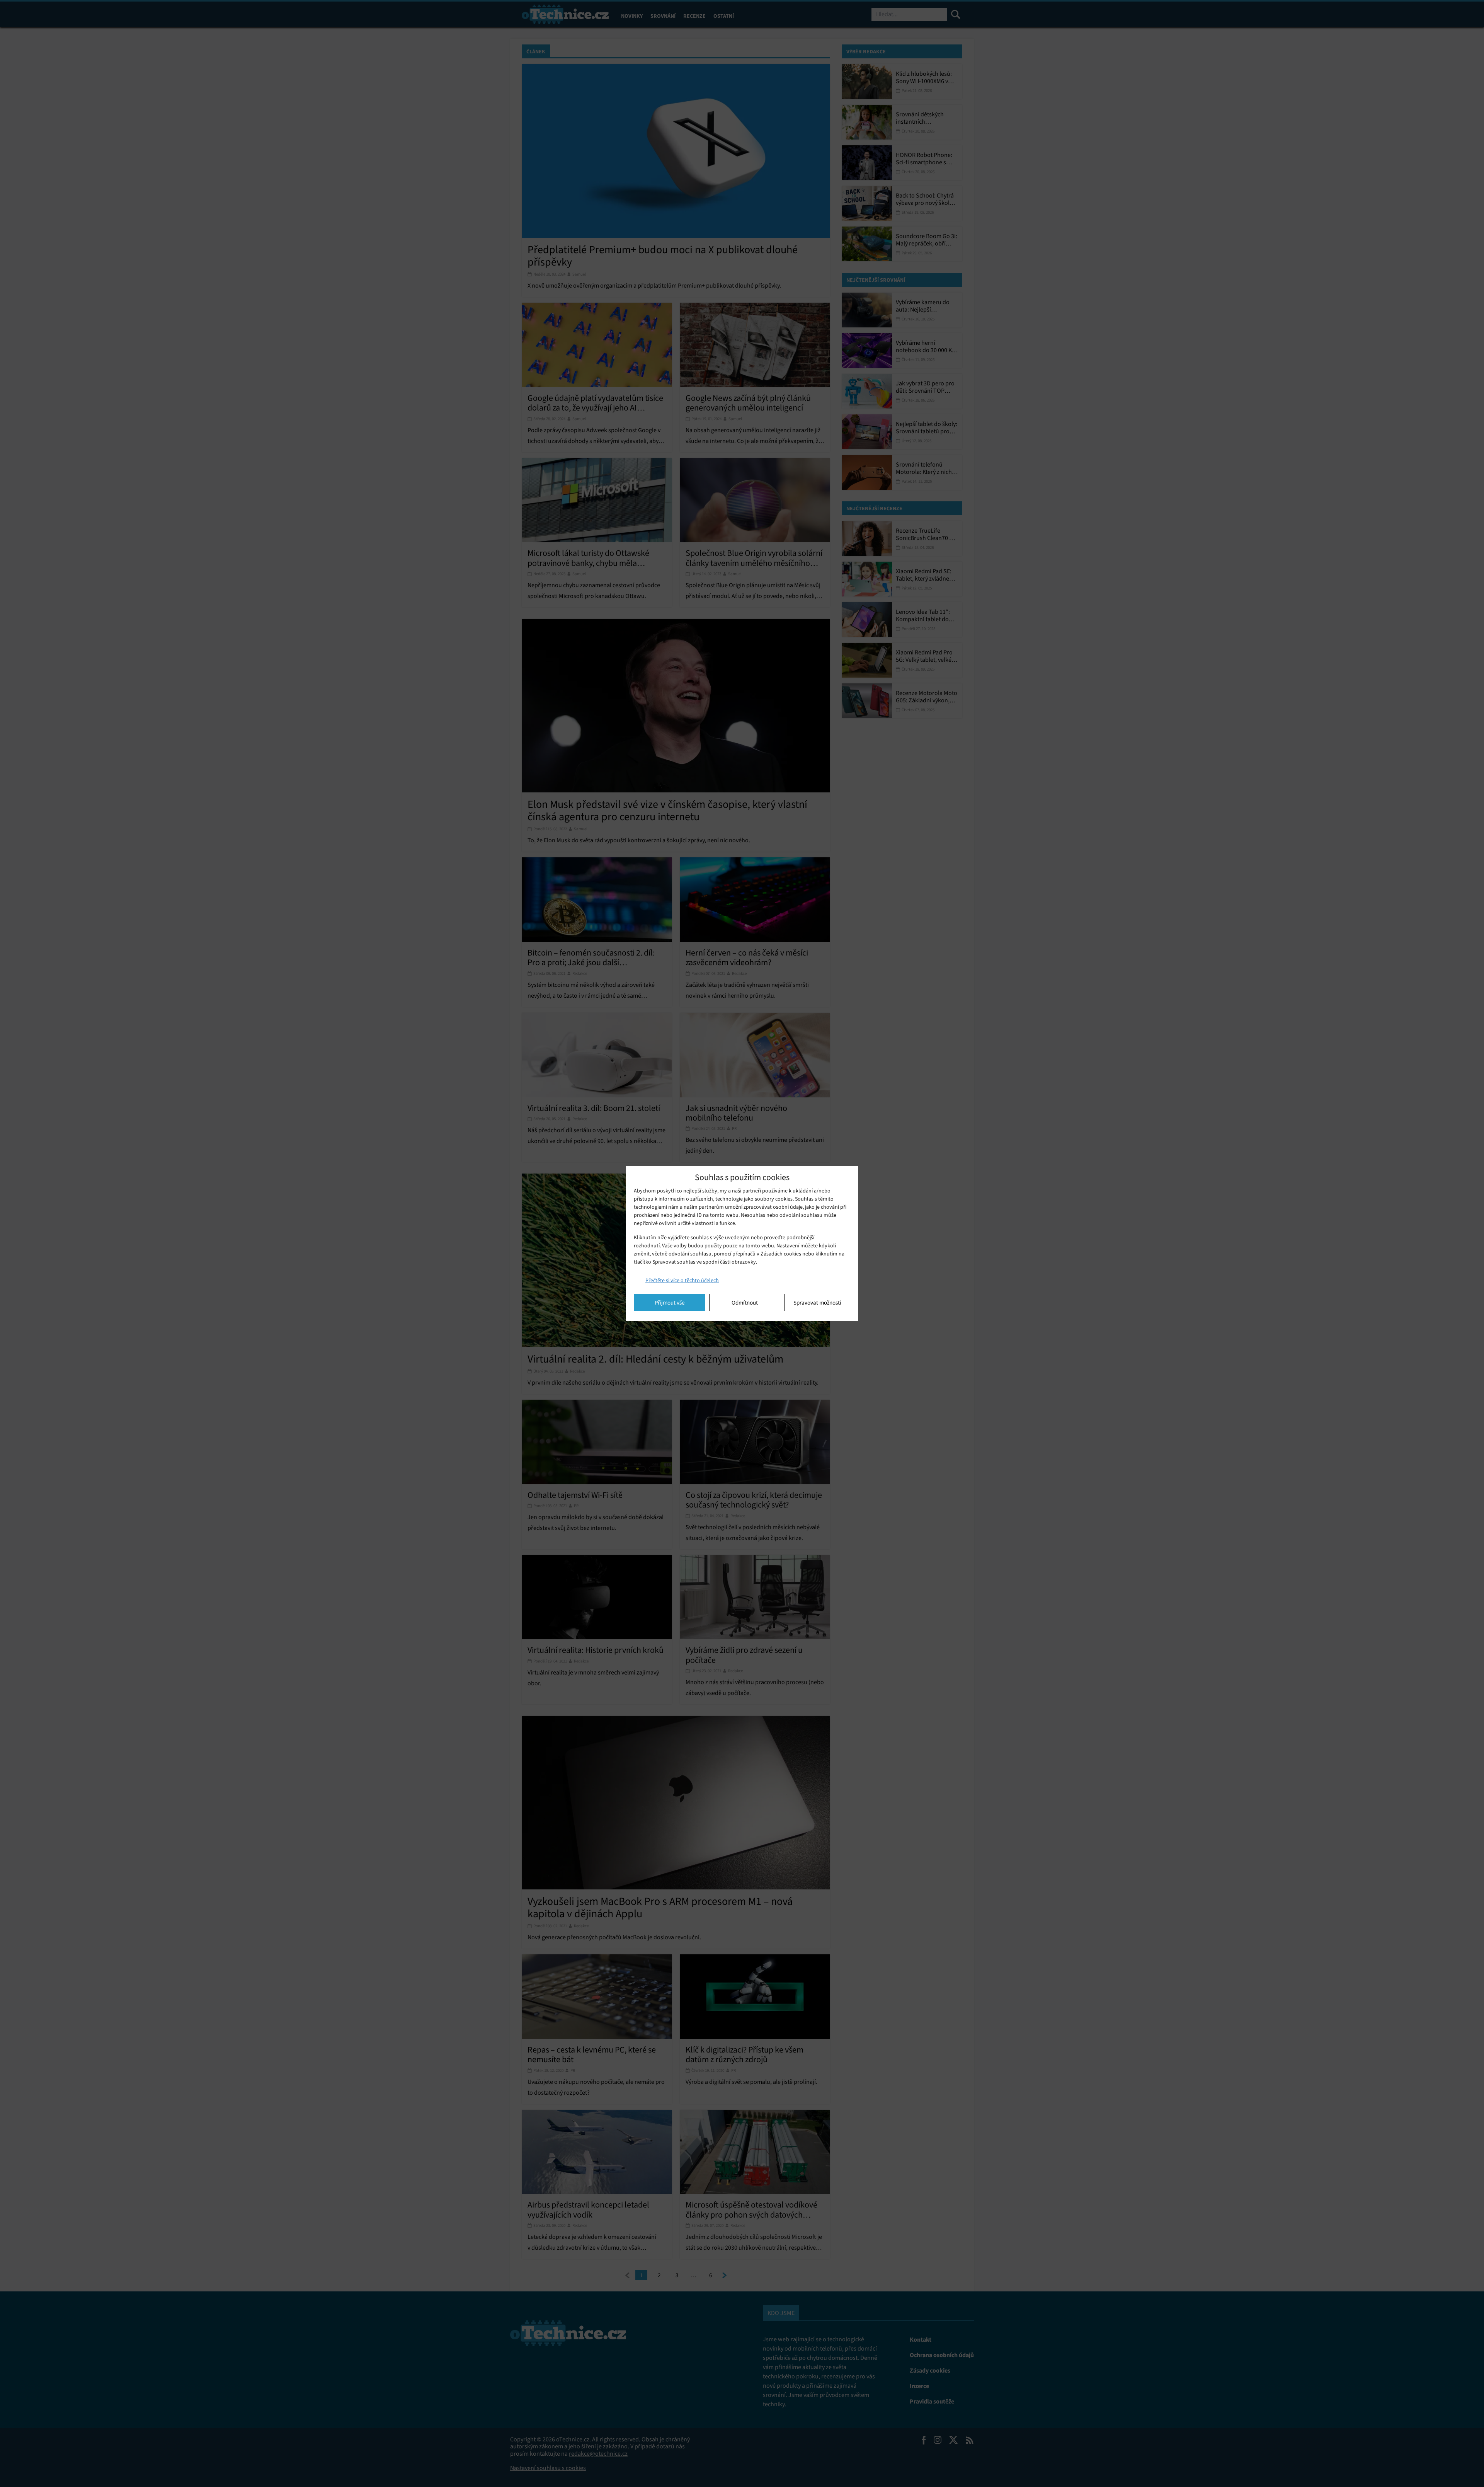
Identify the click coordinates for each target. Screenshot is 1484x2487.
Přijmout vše (670, 1303)
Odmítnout (745, 1303)
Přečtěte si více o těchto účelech (682, 1280)
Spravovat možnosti (817, 1303)
